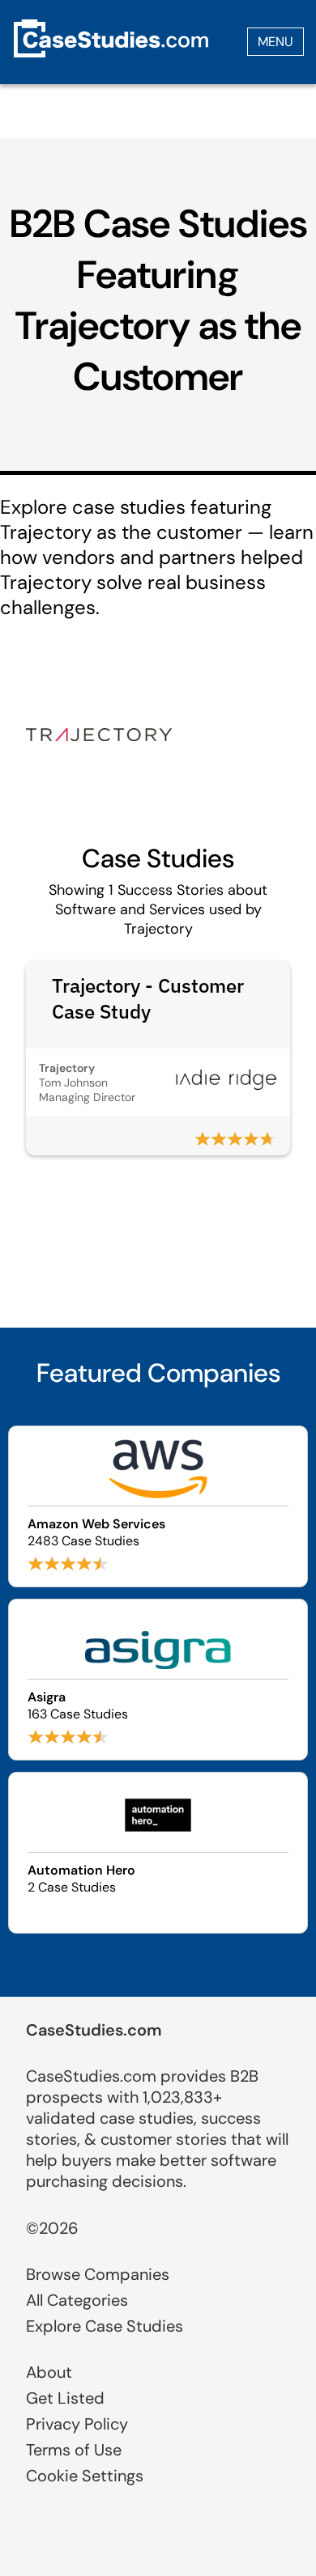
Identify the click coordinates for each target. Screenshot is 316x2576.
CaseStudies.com (94, 2030)
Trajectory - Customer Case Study (148, 998)
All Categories (77, 2300)
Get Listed (65, 2398)
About (49, 2372)
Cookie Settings (85, 2476)
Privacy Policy (77, 2424)
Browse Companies (98, 2274)
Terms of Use (74, 2450)
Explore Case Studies (105, 2326)
